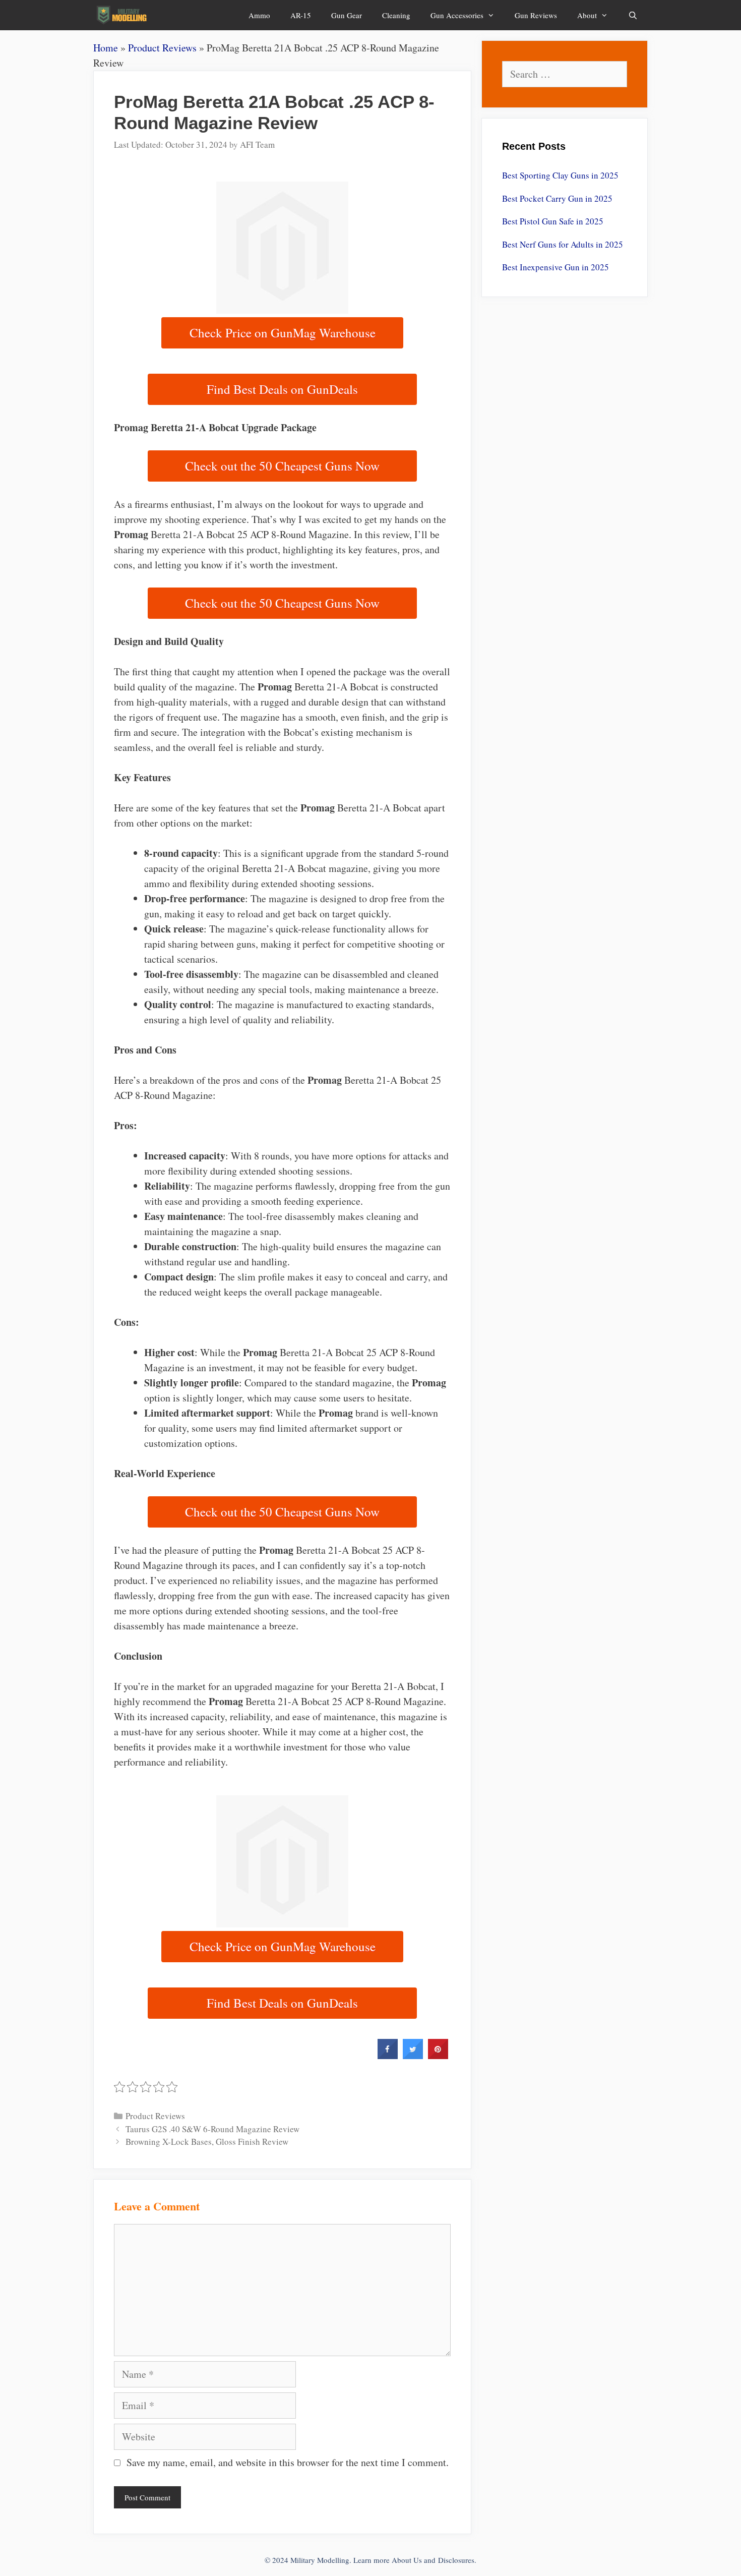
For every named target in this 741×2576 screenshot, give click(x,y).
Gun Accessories (457, 15)
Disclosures (456, 2560)
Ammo (259, 15)
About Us (407, 2560)
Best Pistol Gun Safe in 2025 (553, 221)
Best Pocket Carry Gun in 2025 (557, 198)
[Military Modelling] (123, 15)
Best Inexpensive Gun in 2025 (555, 267)
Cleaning (396, 15)
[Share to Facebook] (388, 2056)
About (587, 15)
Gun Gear (347, 15)
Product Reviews (162, 48)
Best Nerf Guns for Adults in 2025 (563, 244)
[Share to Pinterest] (438, 2056)
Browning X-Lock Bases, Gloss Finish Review (207, 2142)
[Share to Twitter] (413, 2056)
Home (106, 48)
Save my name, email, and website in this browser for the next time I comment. (288, 2462)
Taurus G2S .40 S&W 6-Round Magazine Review (212, 2129)
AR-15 (301, 15)
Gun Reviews (536, 15)
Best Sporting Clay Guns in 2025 (560, 175)
